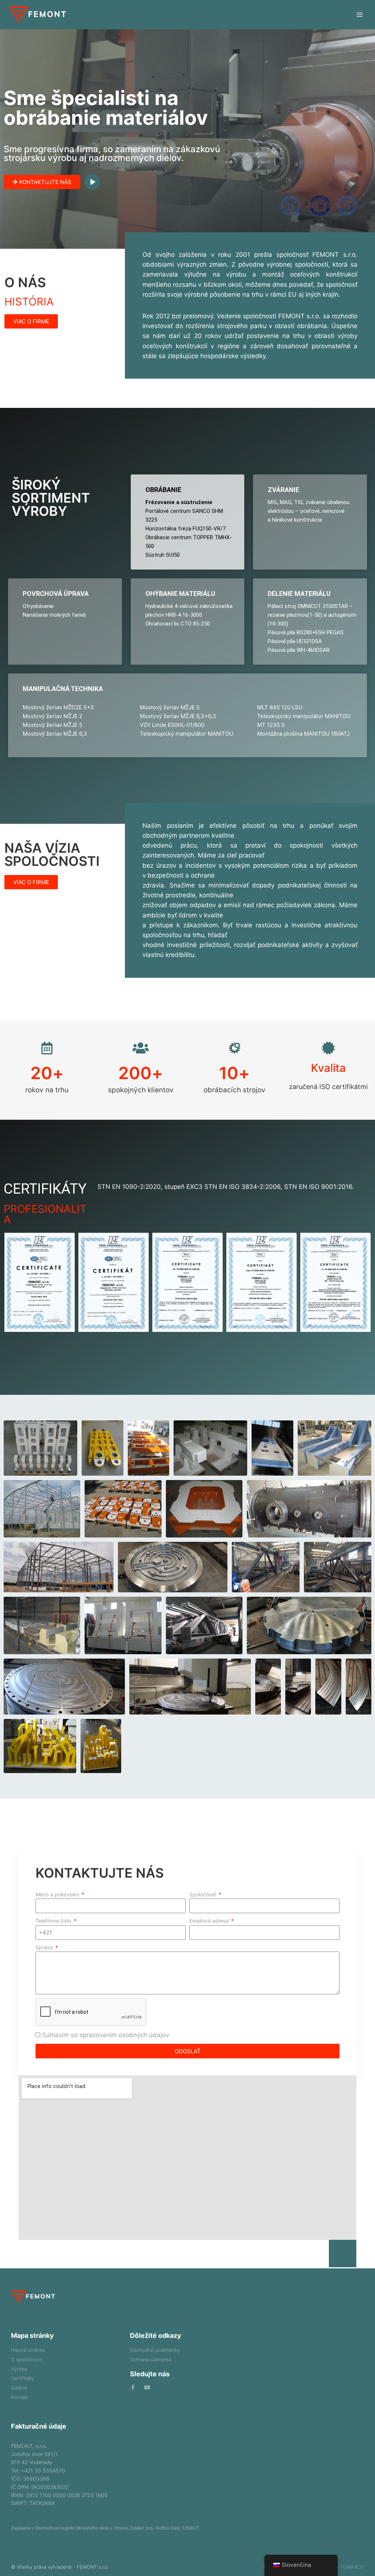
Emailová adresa (210, 1921)
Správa (45, 1947)
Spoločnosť (203, 1894)
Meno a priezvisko (58, 1894)
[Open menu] (359, 14)
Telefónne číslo (54, 1921)
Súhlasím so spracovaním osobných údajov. (106, 2035)
